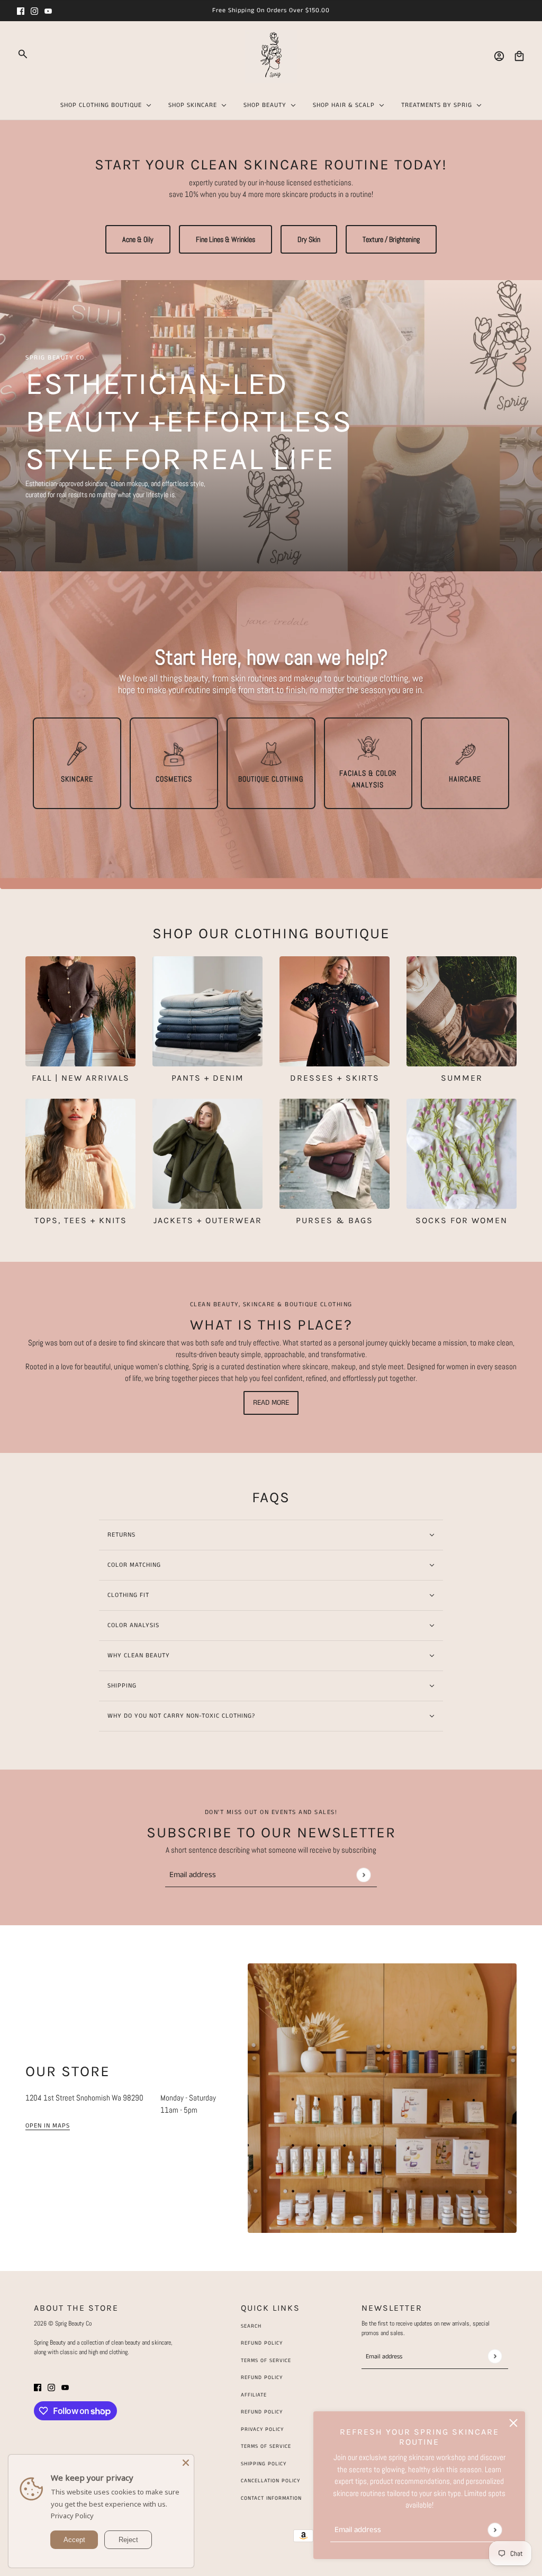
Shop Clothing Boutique (101, 105)
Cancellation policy (270, 2481)
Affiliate (254, 2395)
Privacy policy (262, 2429)
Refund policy (262, 2412)
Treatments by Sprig (437, 105)
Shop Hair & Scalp (344, 105)
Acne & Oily (138, 239)
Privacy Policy (72, 2516)
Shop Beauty (265, 105)
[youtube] (48, 11)
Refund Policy (262, 2343)
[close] (513, 2423)
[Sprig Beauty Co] (271, 56)
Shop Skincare (193, 105)
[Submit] (495, 2530)
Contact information (271, 2498)
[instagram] (34, 11)
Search (251, 2326)
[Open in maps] (382, 2098)
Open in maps (48, 2126)
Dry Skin (309, 239)
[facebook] (21, 11)
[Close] (186, 2463)
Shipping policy (264, 2464)
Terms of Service (266, 2360)
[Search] (23, 54)
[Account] (499, 56)
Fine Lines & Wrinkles (225, 239)
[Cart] (519, 56)
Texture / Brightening (391, 239)
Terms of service (266, 2446)
